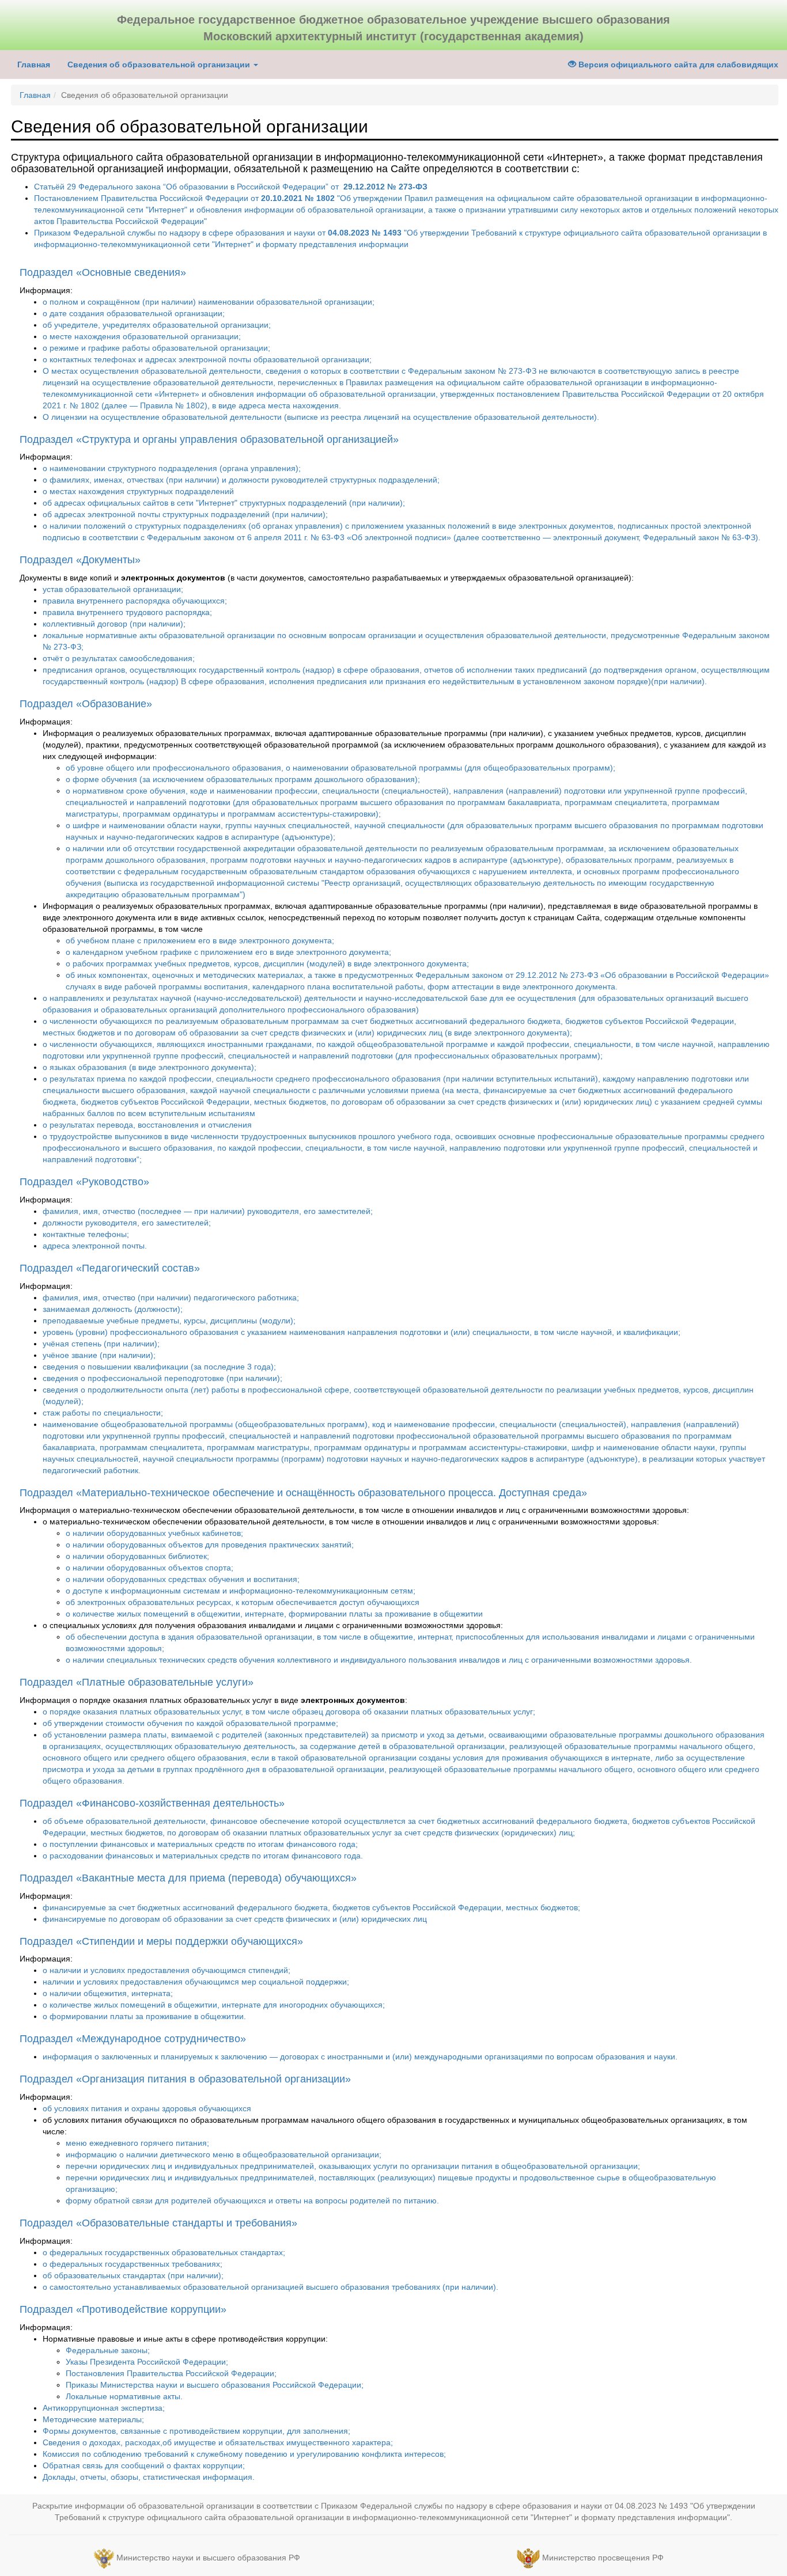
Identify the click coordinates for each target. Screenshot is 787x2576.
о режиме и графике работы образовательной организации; (156, 348)
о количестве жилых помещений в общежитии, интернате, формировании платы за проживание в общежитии (274, 1614)
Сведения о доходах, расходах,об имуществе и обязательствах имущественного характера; (218, 2442)
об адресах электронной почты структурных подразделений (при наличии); (185, 514)
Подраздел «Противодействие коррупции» (123, 2309)
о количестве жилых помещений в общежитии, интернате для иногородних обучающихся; (214, 2005)
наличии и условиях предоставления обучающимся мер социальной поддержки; (196, 1982)
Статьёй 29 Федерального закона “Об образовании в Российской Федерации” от (231, 187)
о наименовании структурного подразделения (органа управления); (172, 468)
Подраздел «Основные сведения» (103, 272)
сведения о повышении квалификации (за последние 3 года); (159, 1367)
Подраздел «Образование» (86, 704)
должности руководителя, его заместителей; (127, 1223)
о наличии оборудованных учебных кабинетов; (154, 1533)
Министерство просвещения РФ (603, 2558)
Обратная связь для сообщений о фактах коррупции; (144, 2465)
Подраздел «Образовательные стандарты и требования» (158, 2223)
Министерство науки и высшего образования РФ (208, 2558)
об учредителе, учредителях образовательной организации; (157, 325)
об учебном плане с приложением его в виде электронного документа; (200, 940)
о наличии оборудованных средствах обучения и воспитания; (183, 1579)
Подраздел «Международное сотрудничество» (133, 2039)
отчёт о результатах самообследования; (119, 658)
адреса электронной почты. (95, 1246)
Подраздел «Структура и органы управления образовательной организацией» (209, 439)
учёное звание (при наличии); (99, 1355)
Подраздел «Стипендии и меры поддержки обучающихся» (161, 1941)
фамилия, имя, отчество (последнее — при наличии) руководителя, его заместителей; (208, 1211)
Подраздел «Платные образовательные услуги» (137, 1682)
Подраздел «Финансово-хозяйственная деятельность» (152, 1803)
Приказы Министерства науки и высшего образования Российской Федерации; (215, 2385)
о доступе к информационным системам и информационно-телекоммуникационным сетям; (241, 1591)
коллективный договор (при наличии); (114, 624)
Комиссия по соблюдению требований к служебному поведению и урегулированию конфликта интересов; (244, 2454)
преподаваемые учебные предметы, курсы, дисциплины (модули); (169, 1321)
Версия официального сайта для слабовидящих (677, 65)
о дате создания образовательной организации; (134, 313)
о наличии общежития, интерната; (108, 1993)
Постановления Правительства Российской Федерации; (171, 2373)
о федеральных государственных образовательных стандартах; (164, 2252)
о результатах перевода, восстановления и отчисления (147, 1125)
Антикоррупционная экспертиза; (104, 2408)
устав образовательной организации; (113, 589)
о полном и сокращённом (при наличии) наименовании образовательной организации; (209, 302)
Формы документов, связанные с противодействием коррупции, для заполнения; (196, 2431)
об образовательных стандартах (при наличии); (133, 2275)
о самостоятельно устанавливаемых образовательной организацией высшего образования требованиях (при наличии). (270, 2287)
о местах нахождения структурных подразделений (138, 491)
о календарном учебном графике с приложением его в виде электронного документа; (228, 952)
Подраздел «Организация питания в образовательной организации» (185, 2079)
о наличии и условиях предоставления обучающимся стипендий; (167, 1970)
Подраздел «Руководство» (84, 1182)
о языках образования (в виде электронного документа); (150, 1067)
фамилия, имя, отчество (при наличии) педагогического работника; (171, 1298)
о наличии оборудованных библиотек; (137, 1556)
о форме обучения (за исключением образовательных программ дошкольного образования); (243, 779)
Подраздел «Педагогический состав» (110, 1268)
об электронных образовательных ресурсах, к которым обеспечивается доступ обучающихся (243, 1602)
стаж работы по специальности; (103, 1413)
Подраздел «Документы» (80, 560)
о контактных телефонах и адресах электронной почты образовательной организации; (207, 359)
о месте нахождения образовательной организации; (142, 336)
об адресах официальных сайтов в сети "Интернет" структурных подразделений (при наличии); (224, 503)
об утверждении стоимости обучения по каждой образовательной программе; (190, 1723)
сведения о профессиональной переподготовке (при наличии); (162, 1378)
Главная (34, 65)
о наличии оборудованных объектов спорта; (150, 1568)
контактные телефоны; (86, 1234)
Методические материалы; (93, 2419)
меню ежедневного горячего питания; (137, 2143)
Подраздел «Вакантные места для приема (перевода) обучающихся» (188, 1878)
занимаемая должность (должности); (113, 1309)
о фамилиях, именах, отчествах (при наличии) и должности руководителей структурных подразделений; (241, 480)
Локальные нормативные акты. (124, 2396)
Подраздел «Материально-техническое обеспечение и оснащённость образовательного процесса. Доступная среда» (303, 1493)
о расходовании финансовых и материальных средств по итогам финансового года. (203, 1856)
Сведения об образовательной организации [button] (160, 65)
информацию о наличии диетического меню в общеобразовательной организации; (224, 2154)
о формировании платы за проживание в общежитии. (144, 2016)
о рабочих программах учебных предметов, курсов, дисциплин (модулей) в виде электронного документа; (267, 963)
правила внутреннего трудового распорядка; (127, 612)
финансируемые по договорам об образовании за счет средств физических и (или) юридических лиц (235, 1919)
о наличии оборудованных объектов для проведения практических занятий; (210, 1545)
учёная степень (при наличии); (101, 1344)
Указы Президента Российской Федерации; (147, 2362)
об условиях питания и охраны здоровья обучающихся (147, 2108)
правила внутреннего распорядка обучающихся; (135, 601)
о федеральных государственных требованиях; (133, 2264)
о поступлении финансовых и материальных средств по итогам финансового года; (200, 1844)
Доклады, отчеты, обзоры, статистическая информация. (149, 2477)
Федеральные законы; (108, 2350)
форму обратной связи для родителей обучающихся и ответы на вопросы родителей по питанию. (252, 2201)
